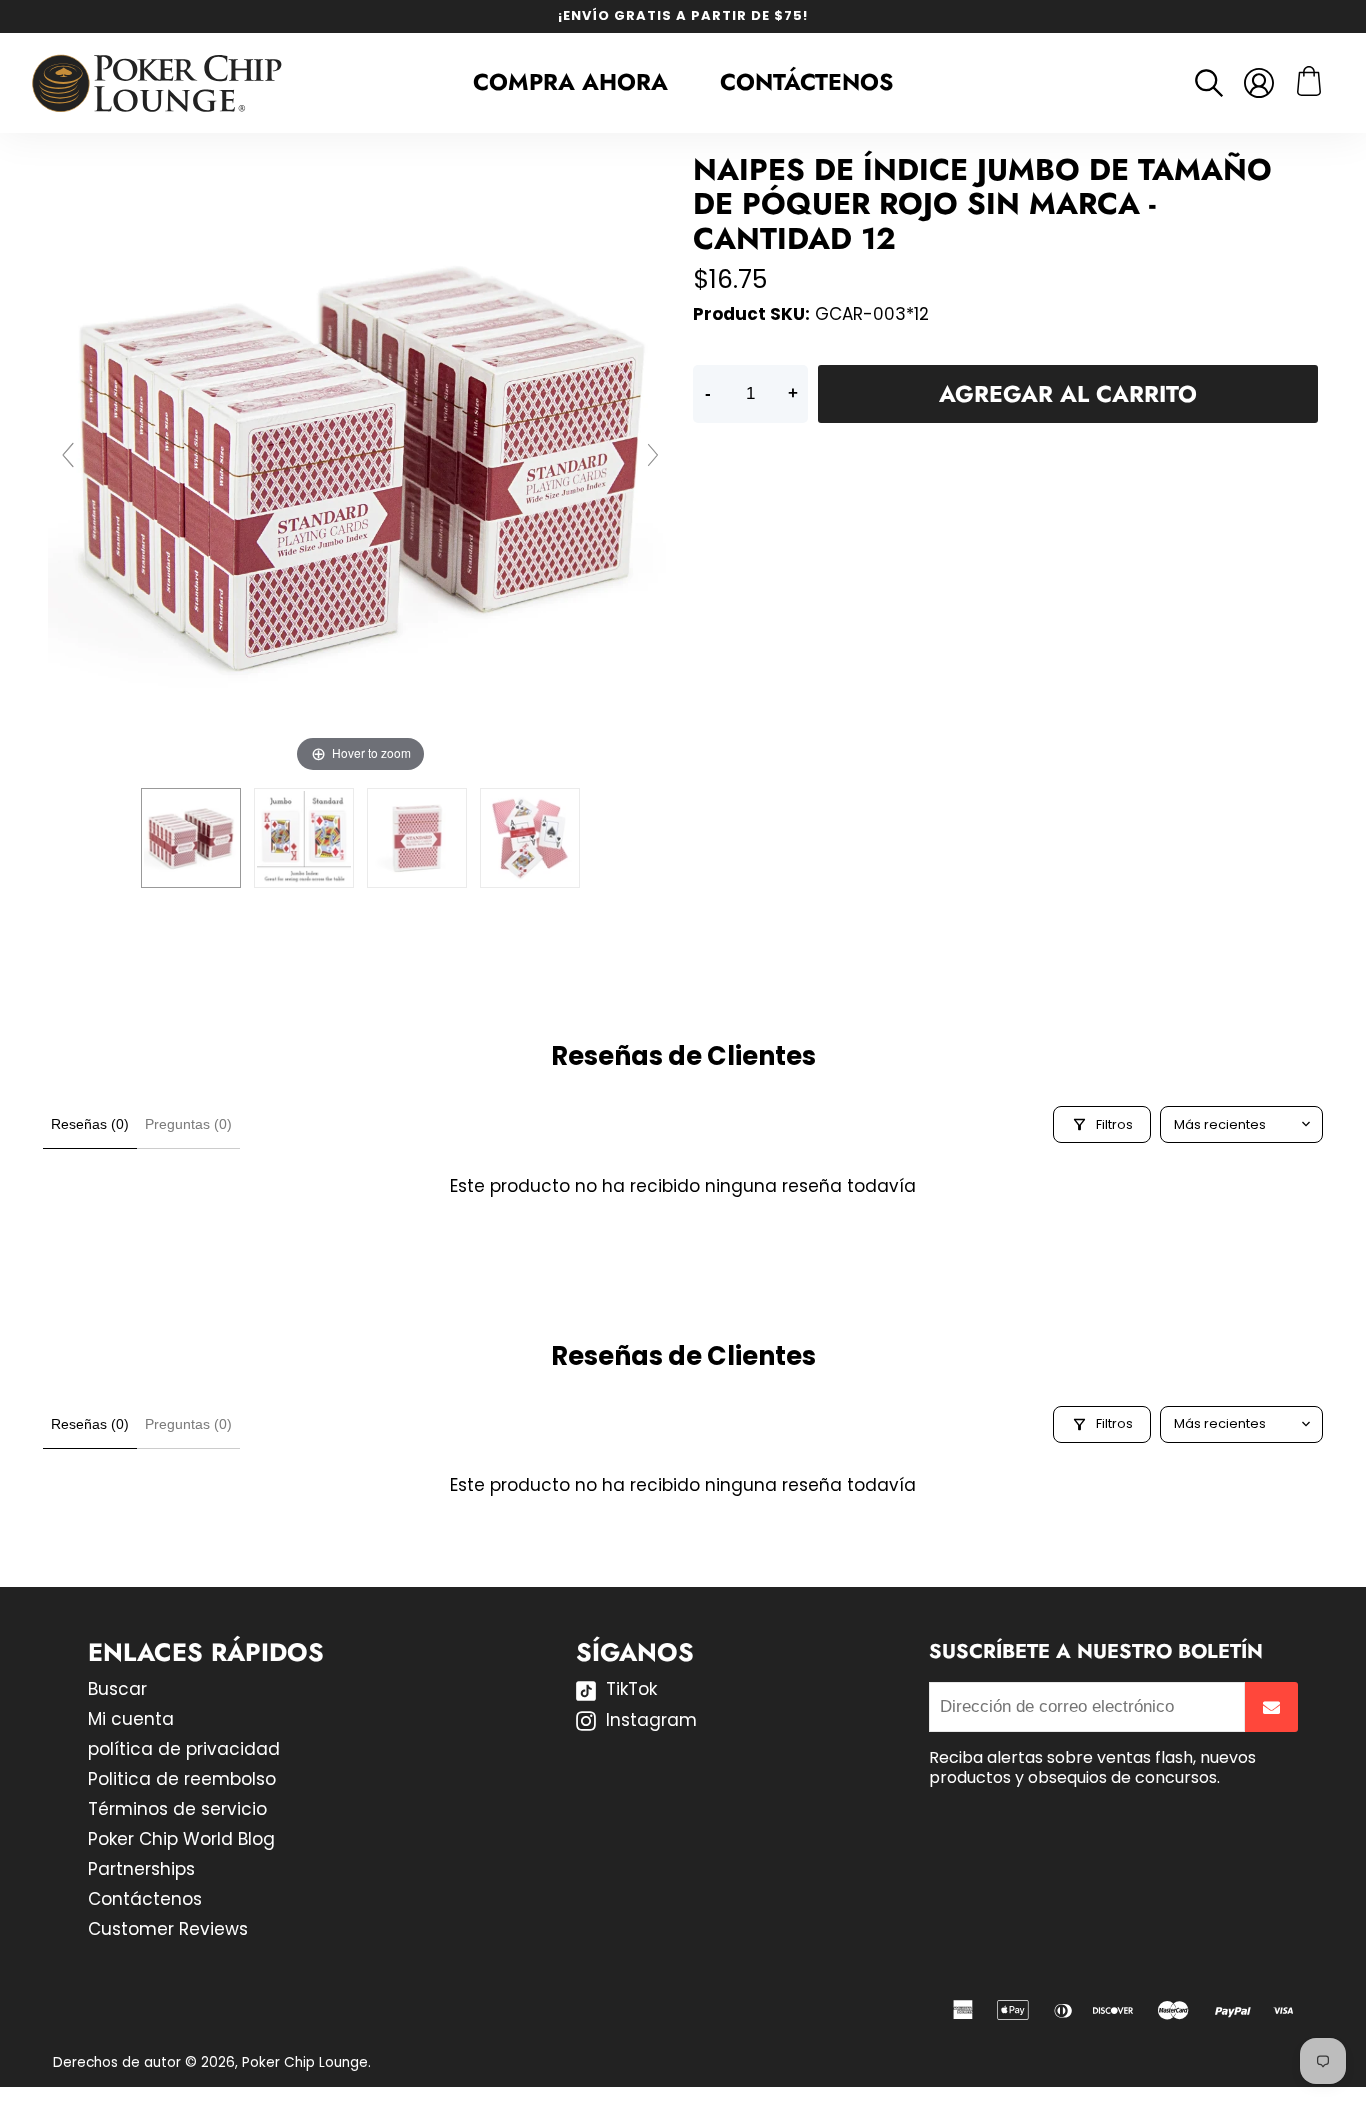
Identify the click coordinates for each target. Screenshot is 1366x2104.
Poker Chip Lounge (305, 2062)
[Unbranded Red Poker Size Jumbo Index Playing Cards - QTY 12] (191, 838)
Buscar (117, 1689)
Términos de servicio (177, 1809)
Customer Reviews (168, 1929)
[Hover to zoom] (360, 464)
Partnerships (141, 1869)
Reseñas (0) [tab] (90, 1124)
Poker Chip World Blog (181, 1839)
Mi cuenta (131, 1719)
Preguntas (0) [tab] (188, 1124)
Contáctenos (806, 82)
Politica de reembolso (182, 1779)
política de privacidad (184, 1749)
